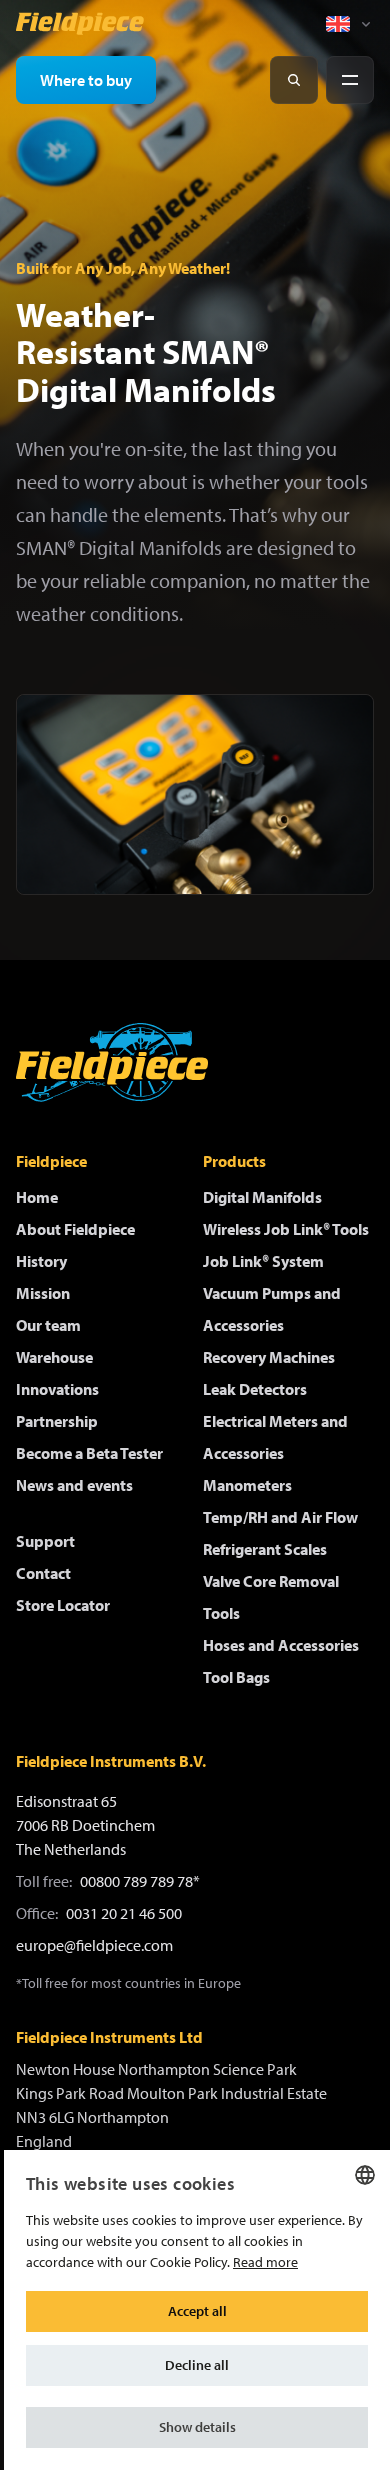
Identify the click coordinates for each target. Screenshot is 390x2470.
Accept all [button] (197, 2311)
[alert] (197, 2310)
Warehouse (54, 1357)
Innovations (57, 1389)
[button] (197, 2427)
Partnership (57, 1421)
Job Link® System (263, 1261)
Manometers (247, 1485)
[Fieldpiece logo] (112, 1062)
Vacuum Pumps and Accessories (272, 1309)
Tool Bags (236, 1677)
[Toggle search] (294, 80)
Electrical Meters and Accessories (275, 1437)
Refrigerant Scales (265, 1549)
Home (37, 1197)
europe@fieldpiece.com (94, 1945)
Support (45, 1541)
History (41, 1261)
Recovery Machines (269, 1357)
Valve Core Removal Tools (271, 1597)
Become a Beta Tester (89, 1453)
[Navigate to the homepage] (80, 24)
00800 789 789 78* (140, 1881)
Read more (265, 2262)
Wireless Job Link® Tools (286, 1229)
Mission (43, 1293)
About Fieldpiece (75, 1229)
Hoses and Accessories (281, 1645)
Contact (43, 1573)
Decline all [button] (197, 2365)
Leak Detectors (255, 1389)
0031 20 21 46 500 (124, 1913)
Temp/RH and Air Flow (280, 1517)
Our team (48, 1325)
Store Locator (63, 1605)
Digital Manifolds (262, 1197)
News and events (74, 1485)
